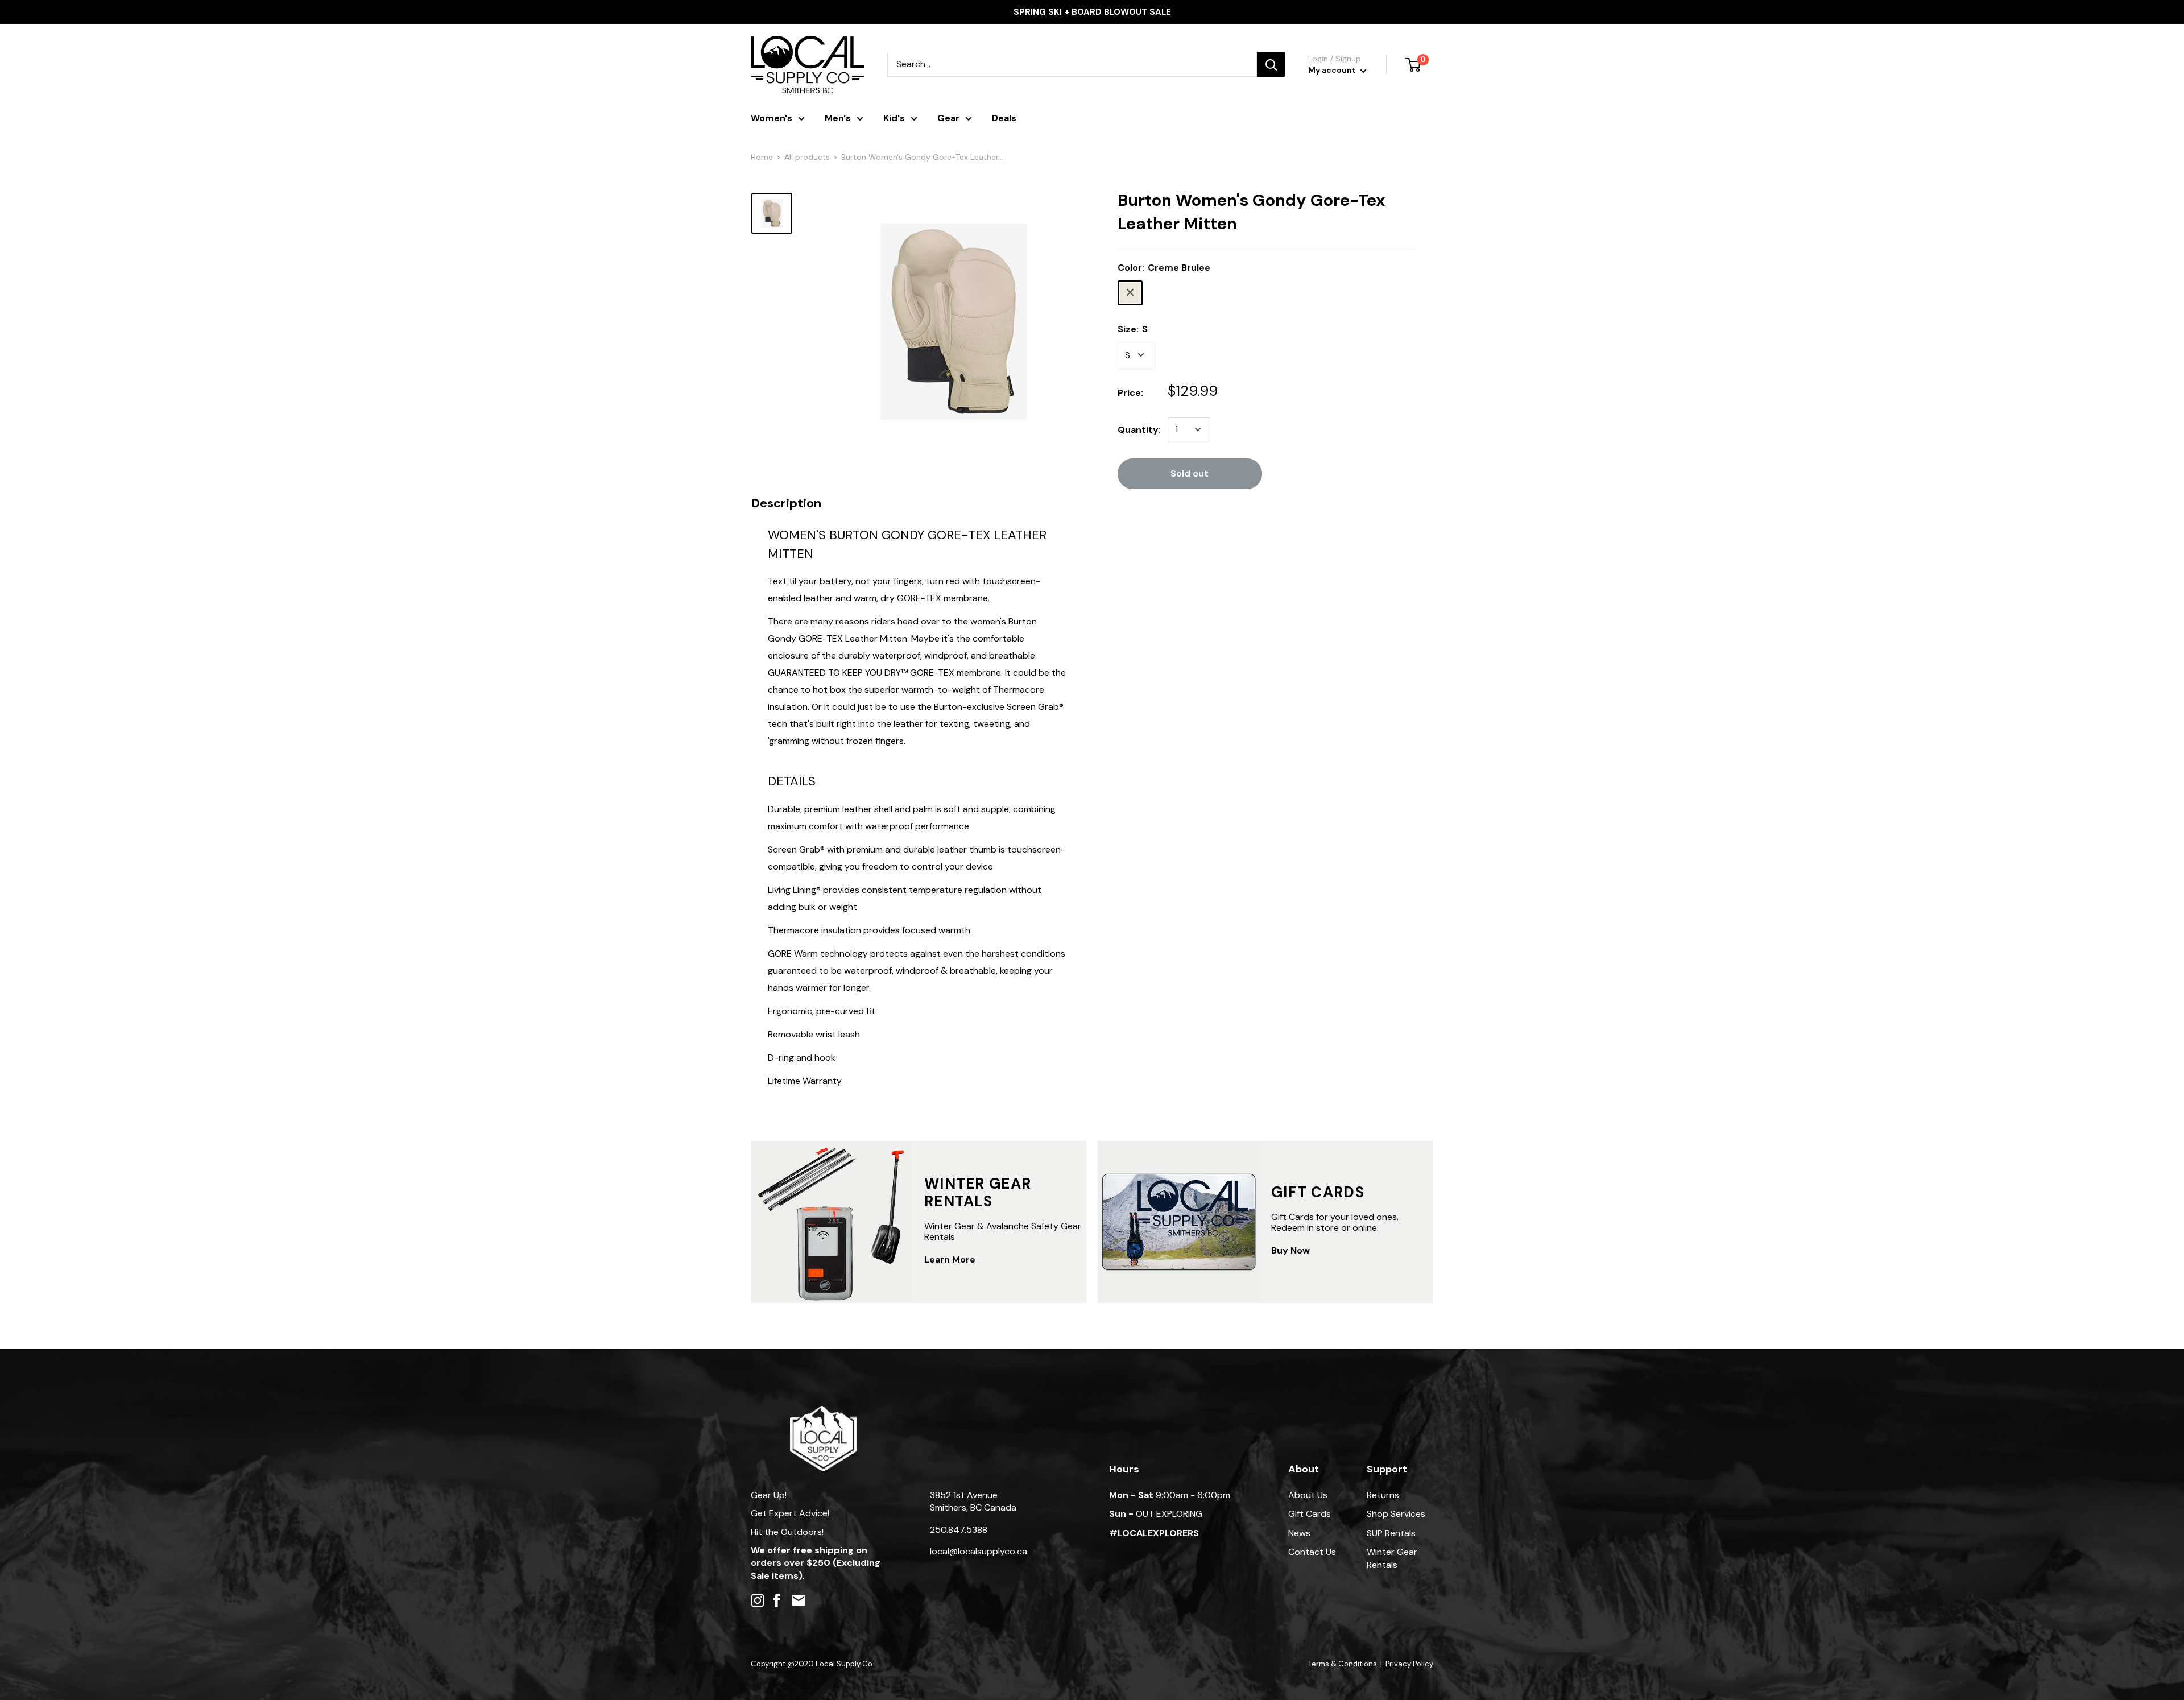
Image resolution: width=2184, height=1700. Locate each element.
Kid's (894, 118)
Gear (948, 118)
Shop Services (1396, 1514)
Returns (1383, 1495)
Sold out (1190, 473)
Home (762, 157)
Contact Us (1312, 1552)
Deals (1004, 118)
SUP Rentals (1391, 1533)
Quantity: (1139, 429)
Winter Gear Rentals (1392, 1558)
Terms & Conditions (1343, 1664)
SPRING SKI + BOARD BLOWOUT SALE (1092, 12)
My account (1333, 70)
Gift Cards (1310, 1514)
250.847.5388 (959, 1530)
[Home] (823, 1411)
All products (807, 157)
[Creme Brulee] (1130, 292)
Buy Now (1290, 1250)
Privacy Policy (1409, 1664)
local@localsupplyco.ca (979, 1551)
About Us (1308, 1495)
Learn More (950, 1260)
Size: (1133, 328)
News (1299, 1533)
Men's (838, 118)
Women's (772, 118)
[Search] (1271, 64)
